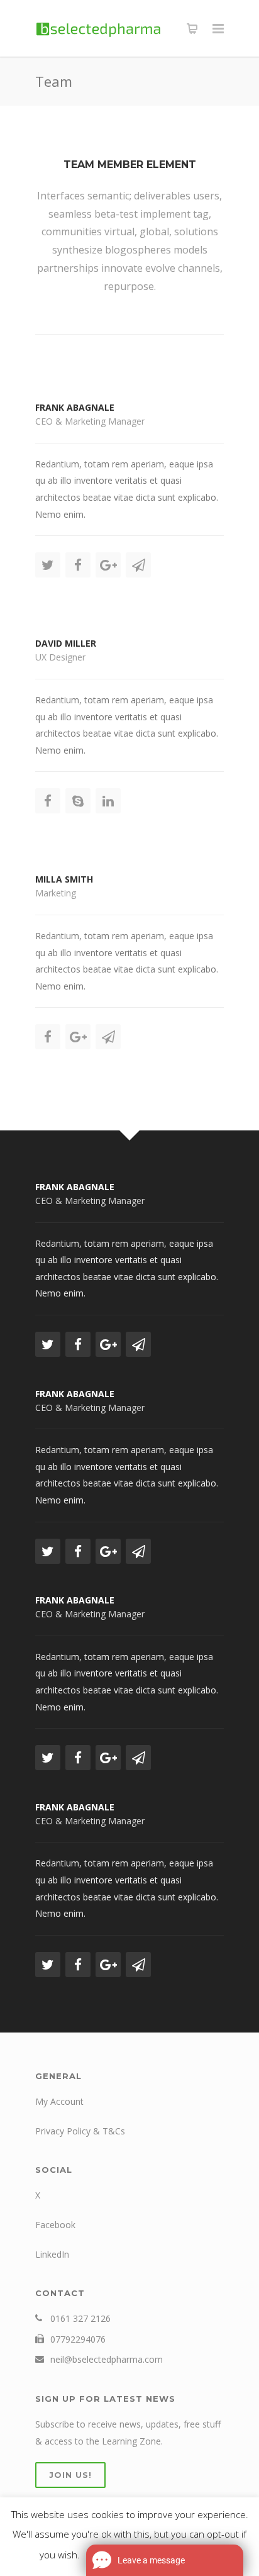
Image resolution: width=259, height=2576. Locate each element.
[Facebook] (78, 565)
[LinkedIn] (108, 801)
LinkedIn (52, 2254)
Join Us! (70, 2475)
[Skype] (78, 801)
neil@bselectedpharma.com (107, 2359)
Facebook (55, 2225)
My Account (59, 2101)
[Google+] (108, 565)
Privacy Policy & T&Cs (80, 2131)
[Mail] (138, 565)
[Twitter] (48, 565)
